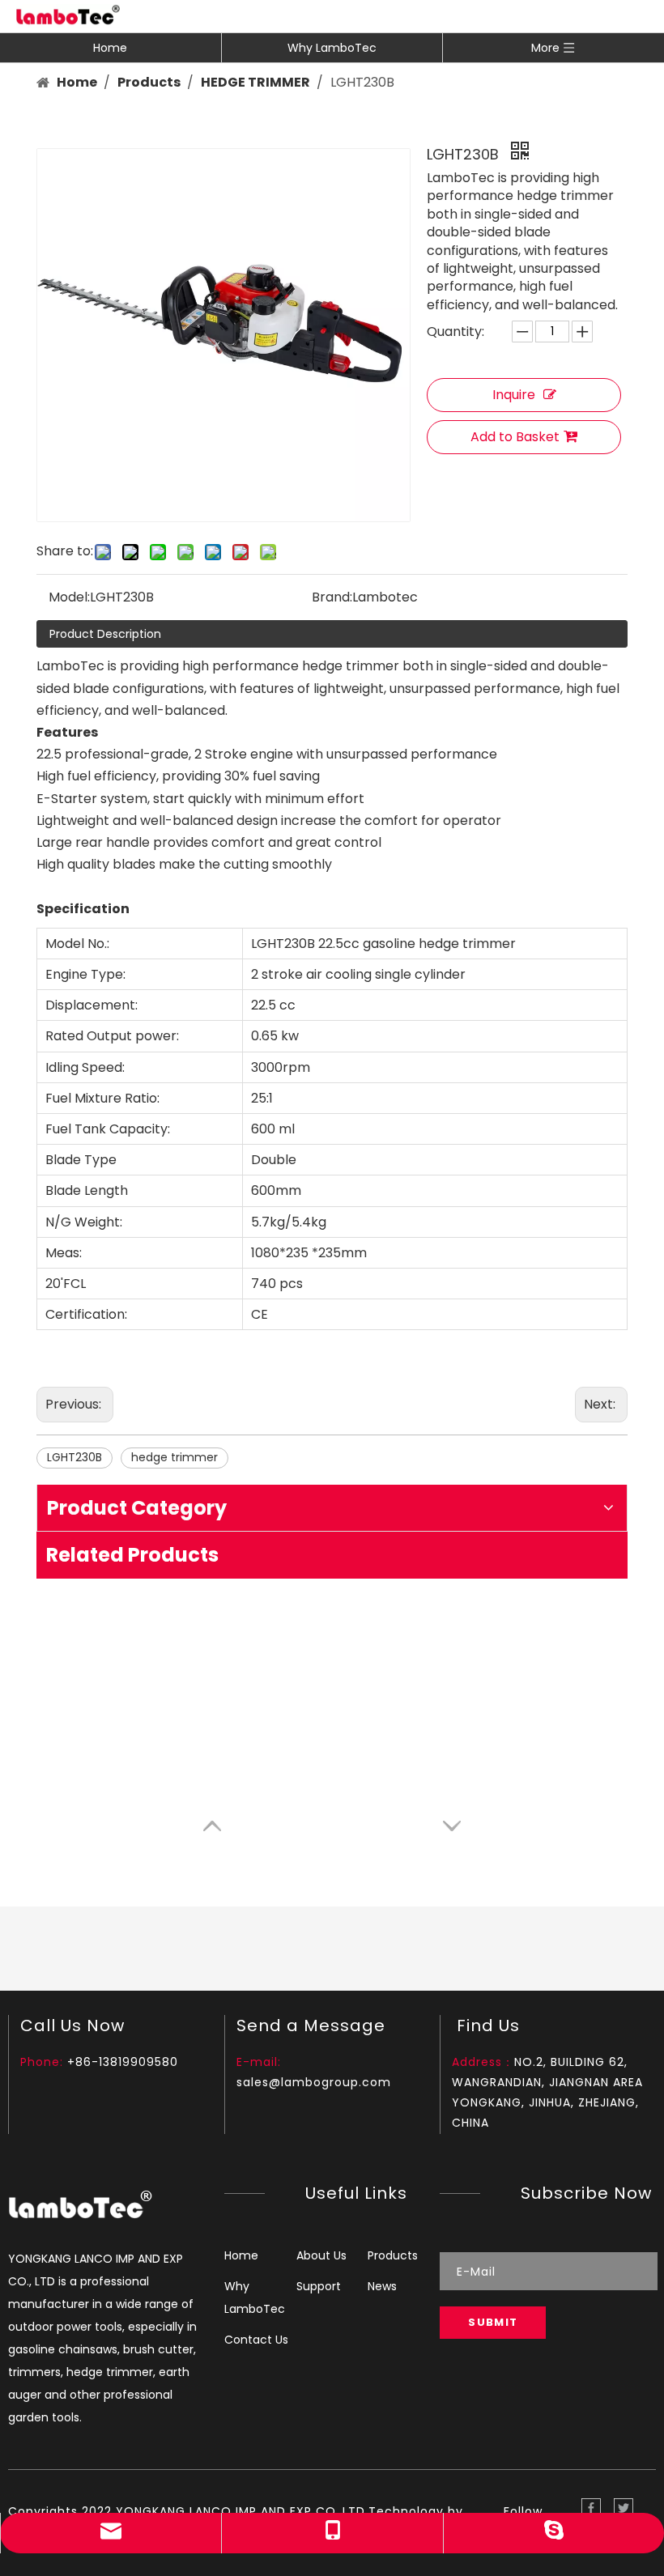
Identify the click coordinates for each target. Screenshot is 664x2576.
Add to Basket (515, 437)
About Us (321, 2255)
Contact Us (256, 2340)
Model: (69, 597)
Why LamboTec (332, 48)
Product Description (105, 634)
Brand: (332, 597)
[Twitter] (624, 2508)
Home (110, 48)
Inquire (514, 395)
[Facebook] (591, 2508)
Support (319, 2286)
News (382, 2286)
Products (393, 2255)
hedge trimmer (175, 1457)
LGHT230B (74, 1457)
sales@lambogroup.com (314, 2082)
